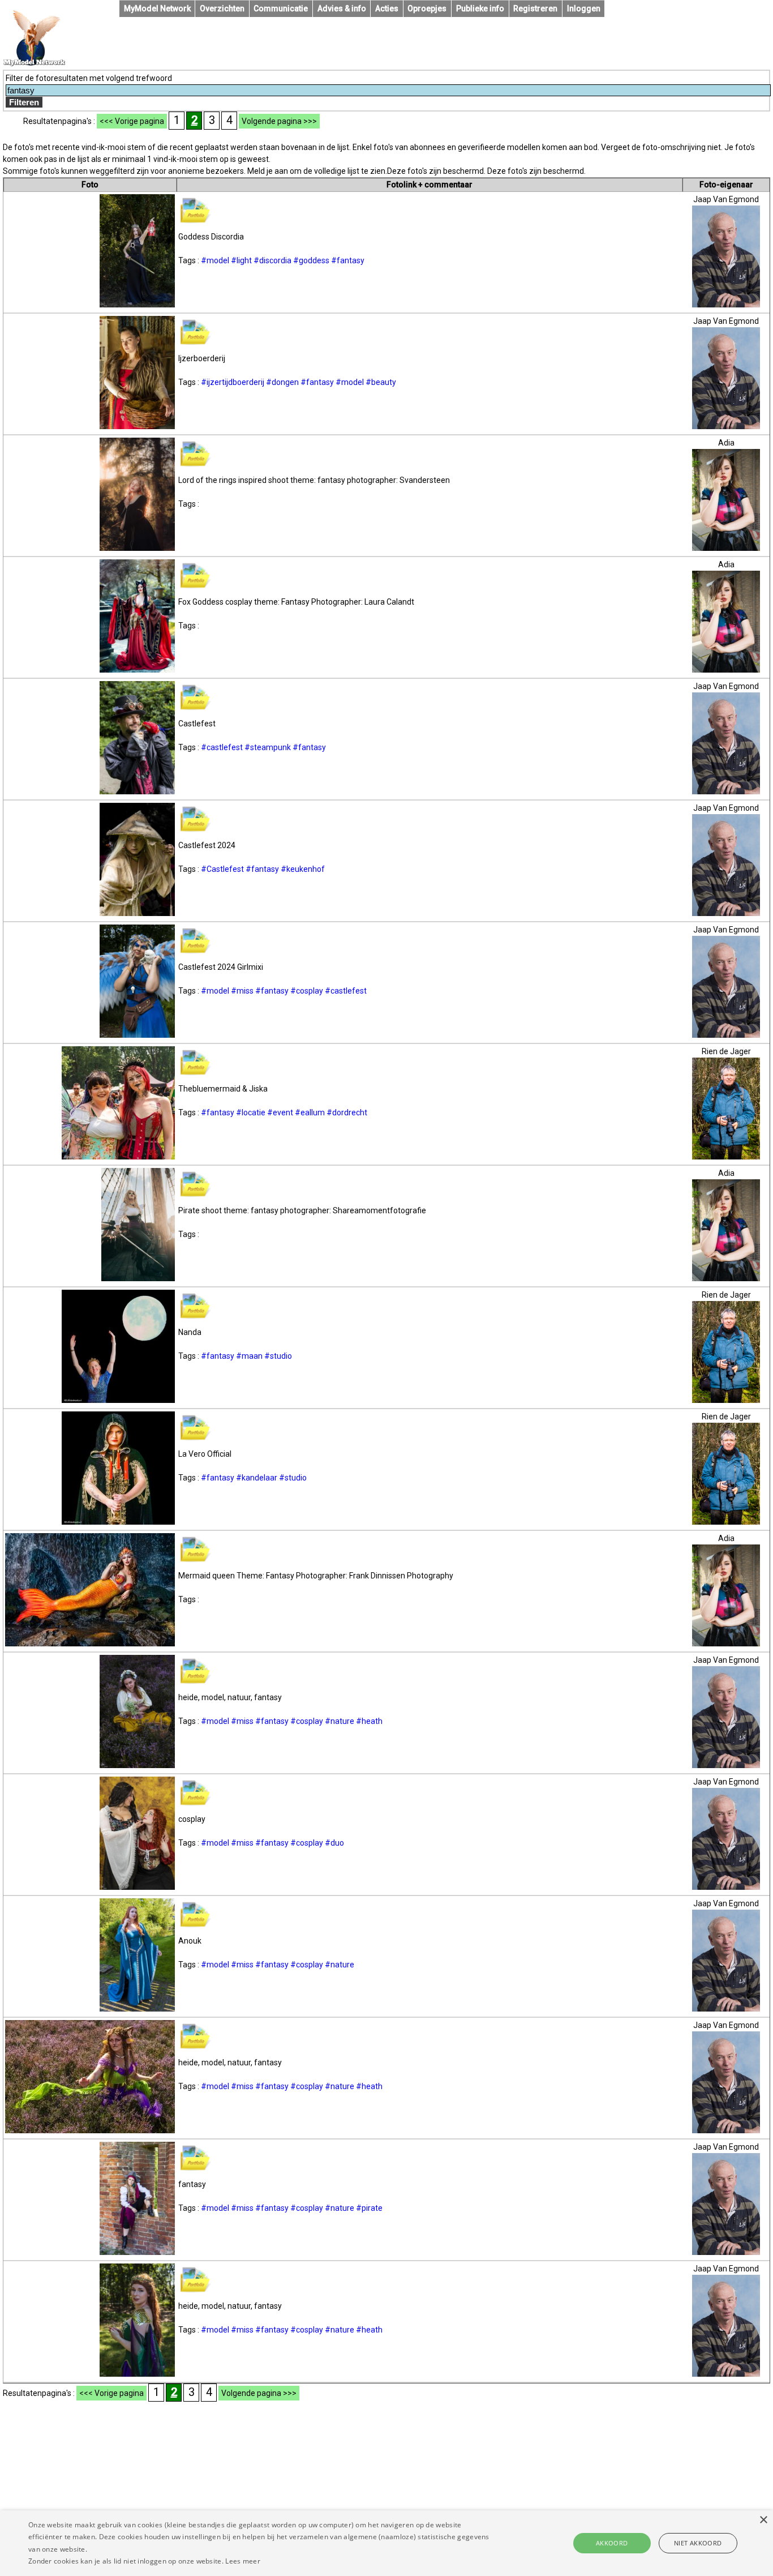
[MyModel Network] (35, 63)
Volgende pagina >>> (279, 121)
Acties (387, 8)
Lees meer (243, 2561)
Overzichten (222, 8)
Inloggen (584, 8)
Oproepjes (427, 8)
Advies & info (342, 8)
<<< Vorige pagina (132, 121)
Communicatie (281, 8)
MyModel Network (157, 8)
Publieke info (480, 8)
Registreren (535, 8)
